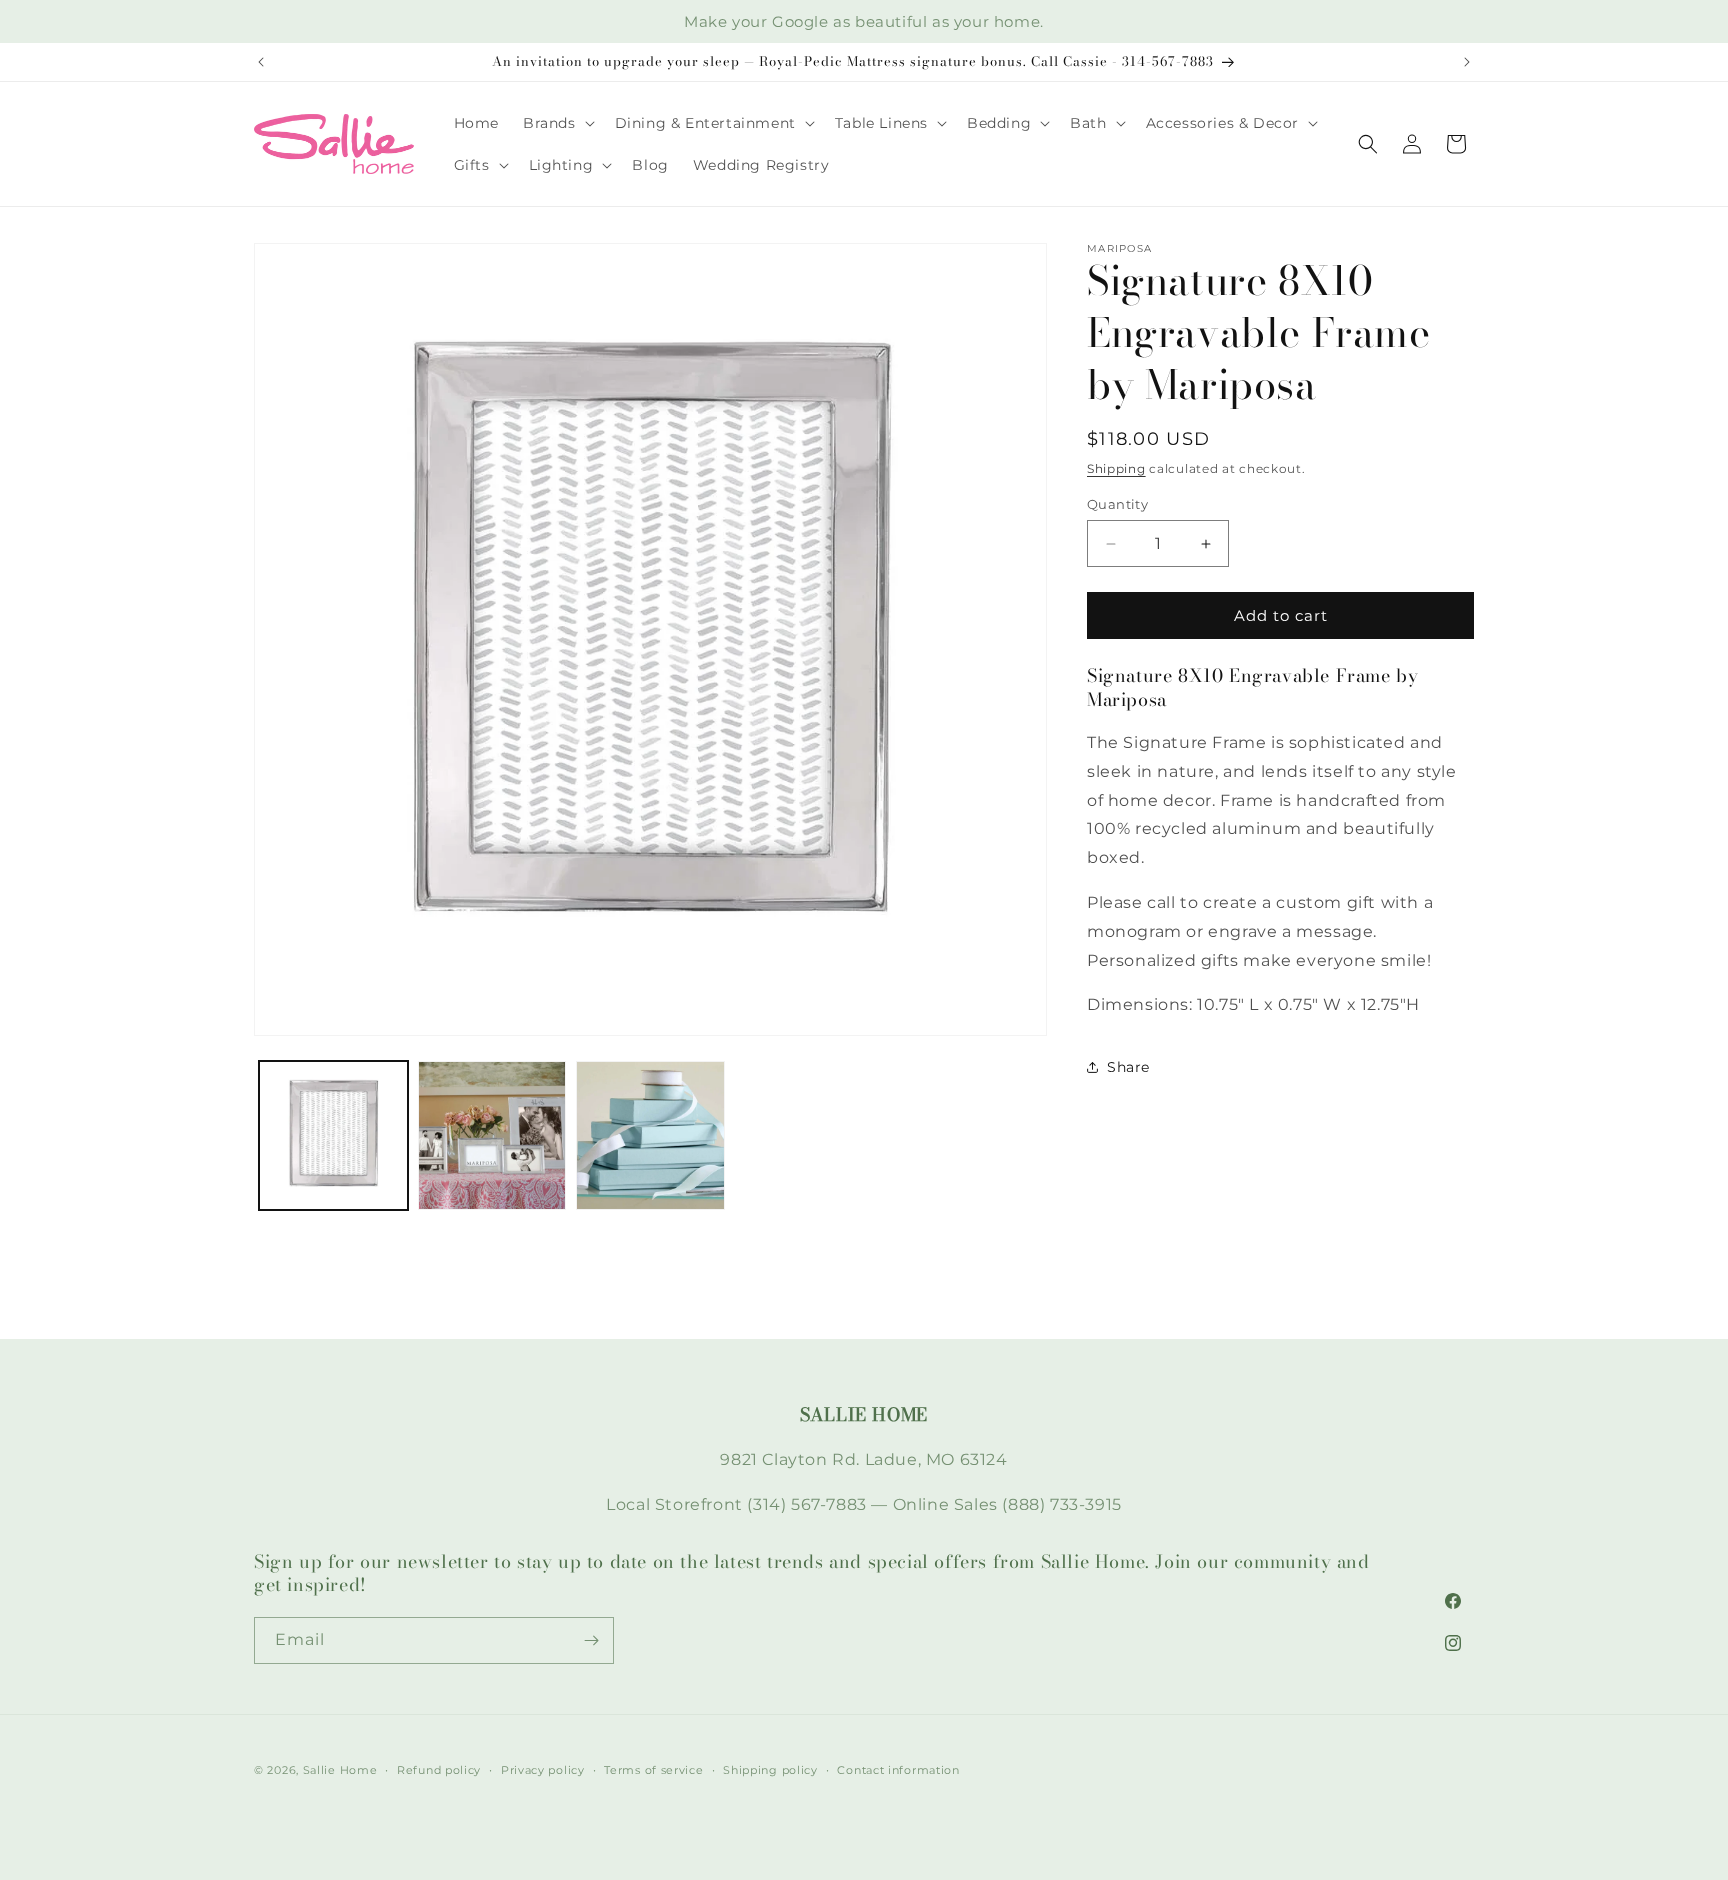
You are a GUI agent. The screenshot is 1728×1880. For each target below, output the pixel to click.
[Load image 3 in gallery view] (650, 1135)
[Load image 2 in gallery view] (492, 1135)
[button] (557, 123)
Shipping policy (770, 1770)
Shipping (1116, 468)
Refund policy (439, 1770)
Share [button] (1128, 1067)
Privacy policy (543, 1770)
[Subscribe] (591, 1640)
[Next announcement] (1467, 62)
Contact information (898, 1770)
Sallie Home (340, 1770)
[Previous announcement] (261, 62)
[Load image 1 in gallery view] (333, 1135)
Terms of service (653, 1770)
